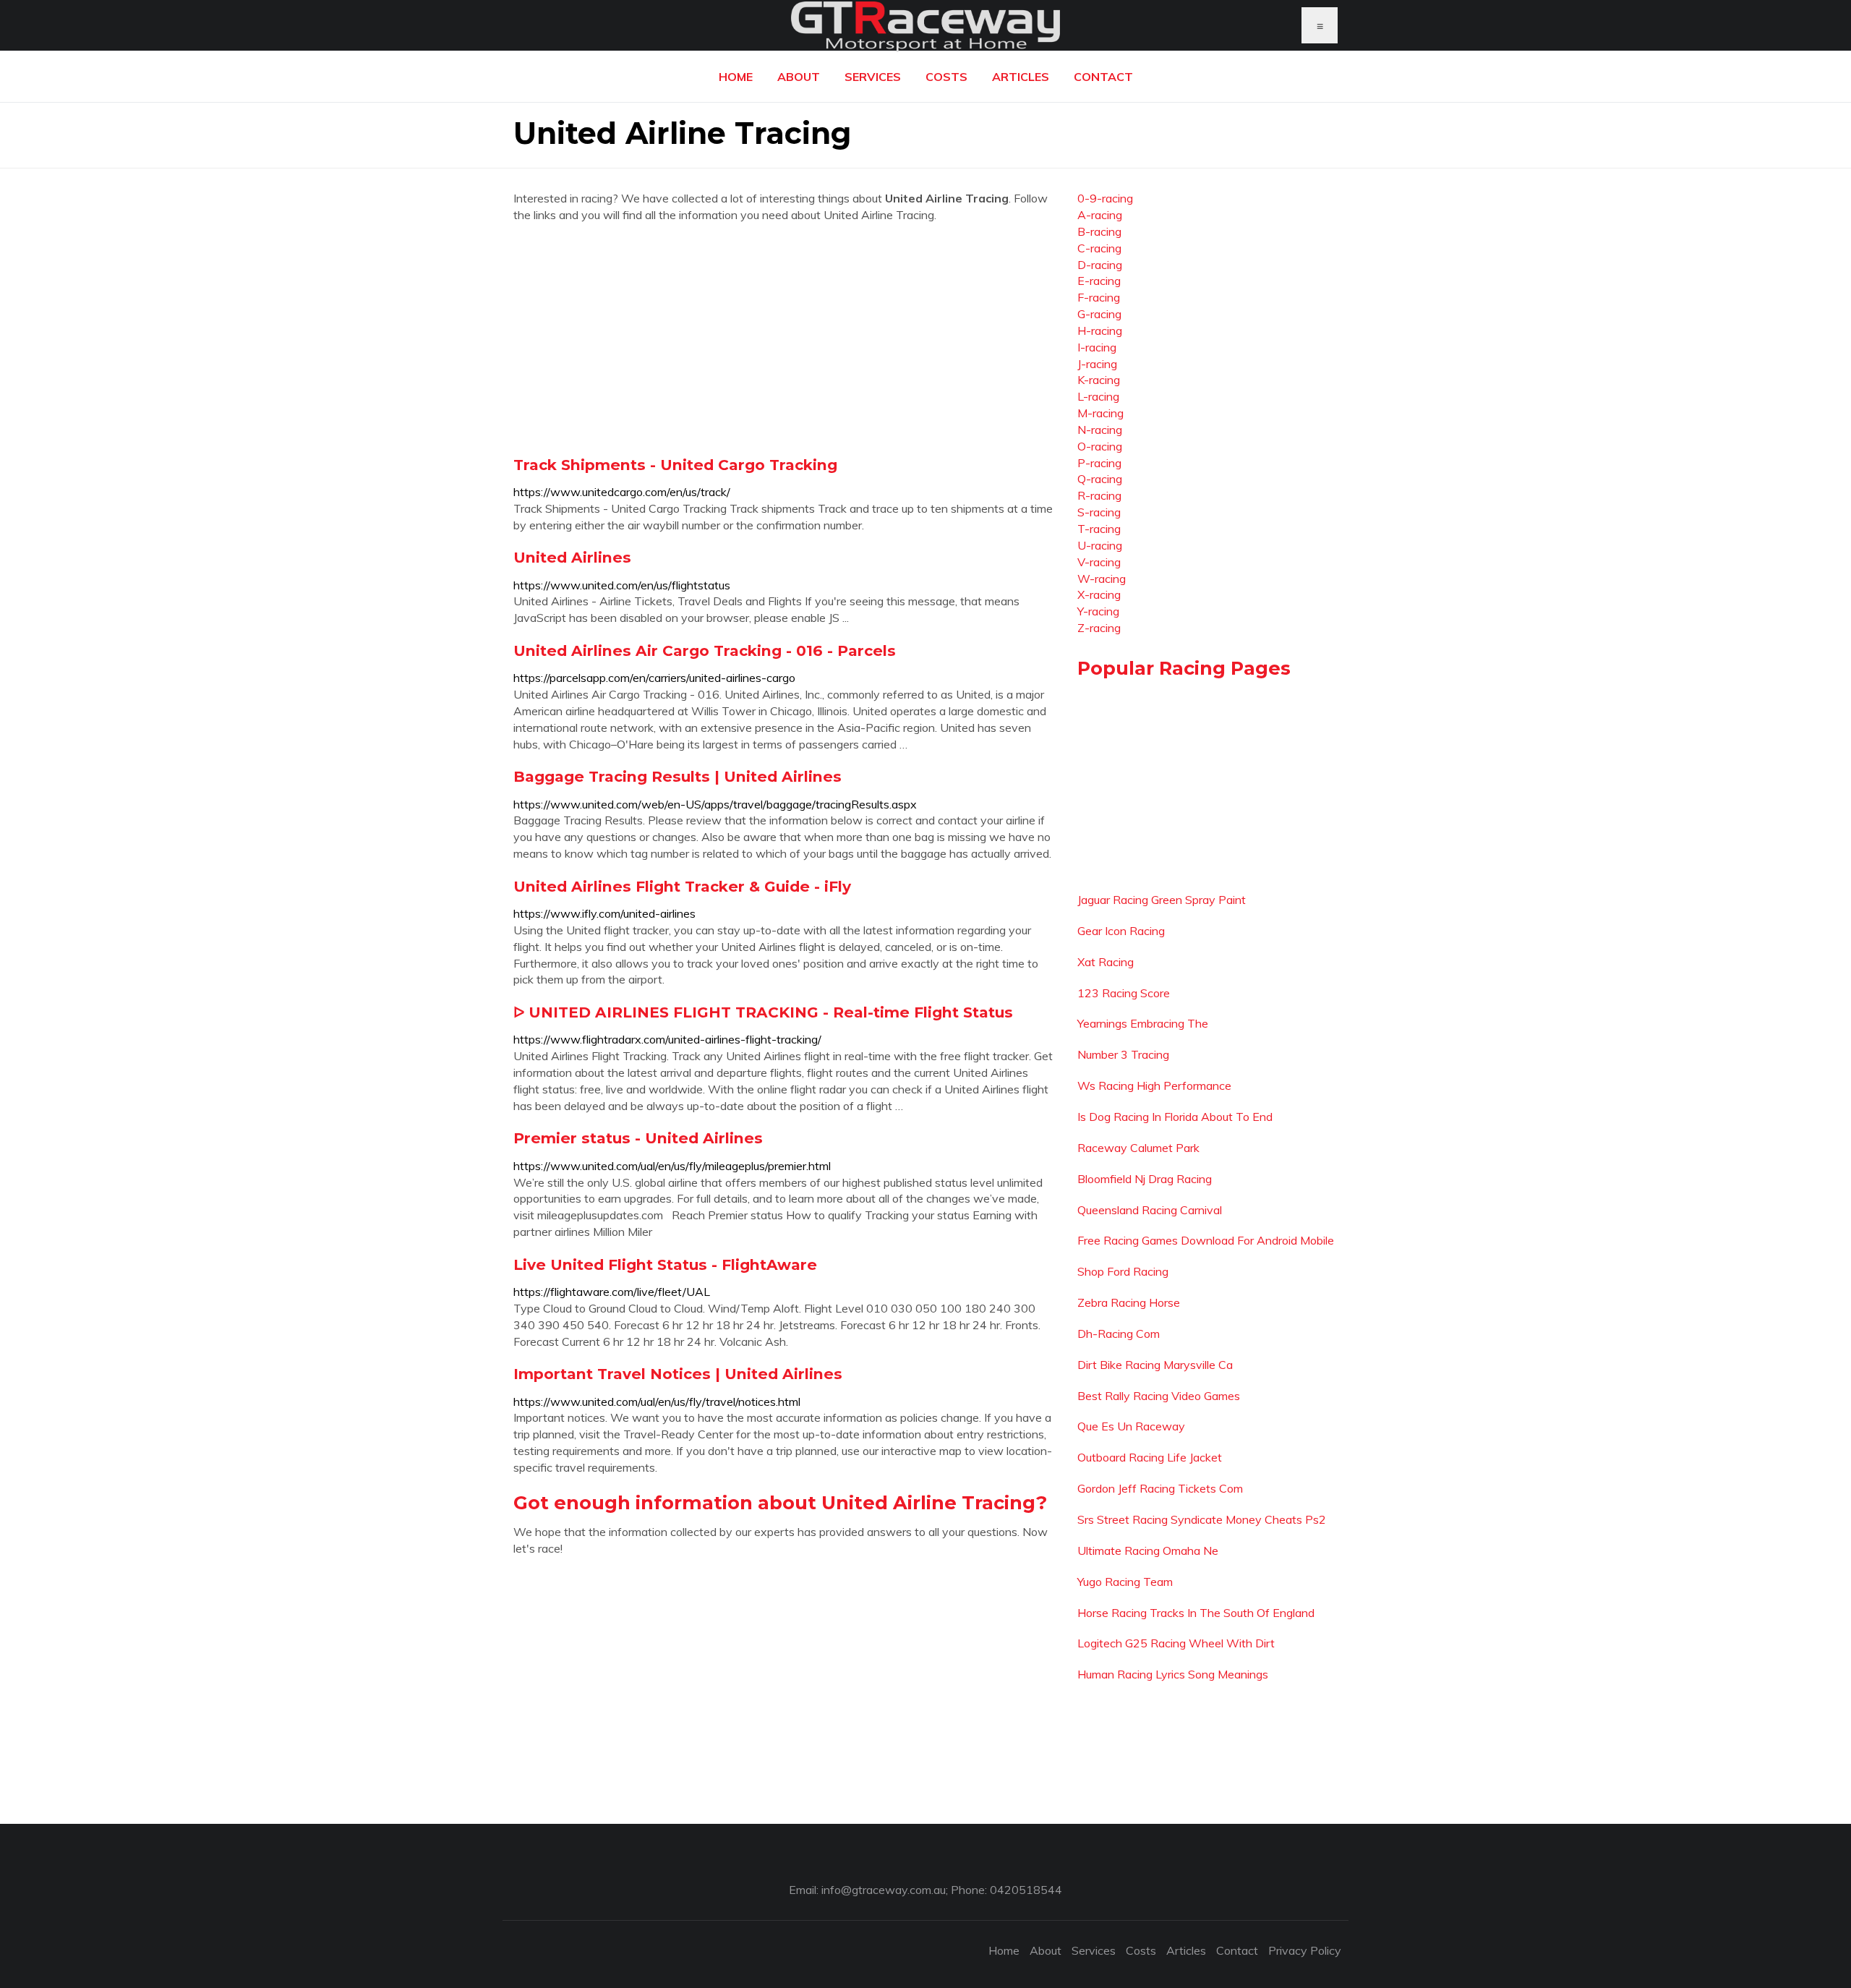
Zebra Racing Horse (1129, 1302)
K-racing (1099, 380)
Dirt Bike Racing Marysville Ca (1155, 1365)
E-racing (1099, 281)
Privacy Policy (1305, 1950)
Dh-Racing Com (1119, 1334)
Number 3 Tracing (1123, 1054)
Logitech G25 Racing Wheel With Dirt (1176, 1643)
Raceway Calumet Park (1138, 1148)
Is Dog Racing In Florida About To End (1175, 1117)
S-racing (1099, 512)
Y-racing (1098, 611)
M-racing (1100, 413)
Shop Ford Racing (1123, 1271)
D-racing (1100, 265)
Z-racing (1099, 628)
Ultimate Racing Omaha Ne (1148, 1550)
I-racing (1097, 347)
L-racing (1098, 396)
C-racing (1099, 248)
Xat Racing (1106, 962)
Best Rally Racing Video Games (1159, 1396)
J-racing (1097, 364)
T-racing (1099, 529)
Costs (946, 77)
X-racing (1099, 594)
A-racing (1100, 215)
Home (736, 77)
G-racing (1099, 314)
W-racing (1102, 579)
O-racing (1100, 446)
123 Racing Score (1124, 993)
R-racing (1099, 495)
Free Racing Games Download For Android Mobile (1206, 1240)
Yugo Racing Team (1125, 1582)
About (799, 77)
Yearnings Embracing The (1143, 1023)
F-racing (1099, 297)
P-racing (1099, 463)
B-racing (1099, 231)
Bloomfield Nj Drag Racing (1145, 1179)
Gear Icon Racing (1121, 931)
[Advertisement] (785, 339)
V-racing (1099, 562)
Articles (1021, 77)
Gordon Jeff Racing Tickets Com (1160, 1488)
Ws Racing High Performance (1154, 1085)
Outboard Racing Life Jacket (1150, 1457)
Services (873, 77)
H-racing (1100, 330)
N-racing (1100, 430)
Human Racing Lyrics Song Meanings (1173, 1674)
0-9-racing (1105, 198)
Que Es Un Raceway (1131, 1426)
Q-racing (1100, 479)
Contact (1103, 77)
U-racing (1100, 545)
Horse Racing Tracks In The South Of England (1196, 1613)
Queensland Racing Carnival (1150, 1210)
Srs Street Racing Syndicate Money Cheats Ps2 (1202, 1519)
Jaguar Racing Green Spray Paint (1162, 900)
